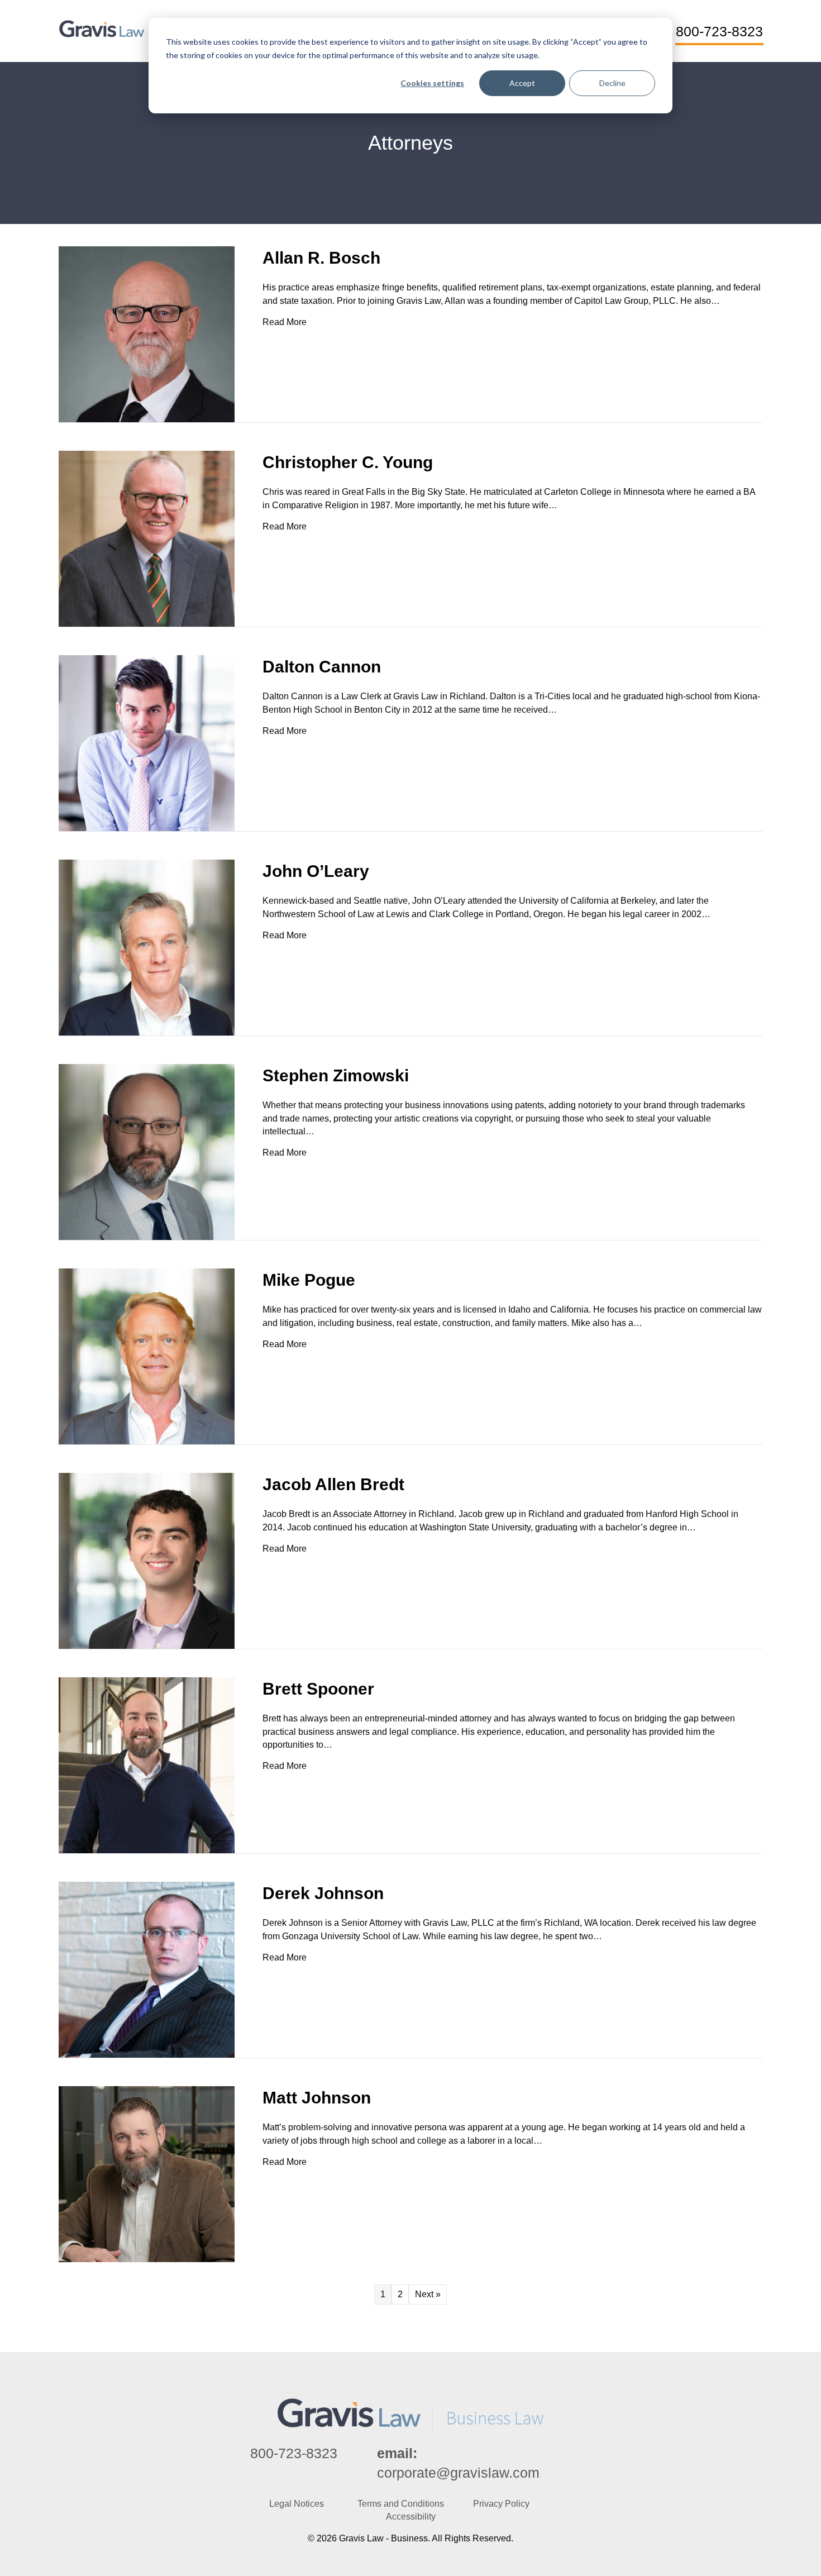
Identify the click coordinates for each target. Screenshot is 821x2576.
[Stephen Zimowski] (147, 1151)
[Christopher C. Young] (147, 538)
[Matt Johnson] (147, 2174)
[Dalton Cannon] (147, 743)
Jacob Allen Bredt (333, 1484)
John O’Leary (316, 871)
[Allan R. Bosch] (147, 334)
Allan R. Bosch (321, 258)
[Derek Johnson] (147, 1969)
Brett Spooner (318, 1689)
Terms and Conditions (401, 2504)
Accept (522, 83)
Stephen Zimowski (336, 1075)
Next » (428, 2294)
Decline (612, 83)
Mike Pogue (309, 1280)
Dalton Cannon (322, 667)
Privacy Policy (501, 2504)
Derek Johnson (323, 1893)
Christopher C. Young (348, 462)
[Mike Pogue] (147, 1356)
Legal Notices (297, 2504)
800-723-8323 (294, 2453)
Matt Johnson (317, 2098)
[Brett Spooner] (147, 1765)
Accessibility (411, 2517)
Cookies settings (432, 83)
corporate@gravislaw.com (458, 2473)
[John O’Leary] (147, 947)
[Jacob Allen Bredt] (147, 1560)
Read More (285, 322)
